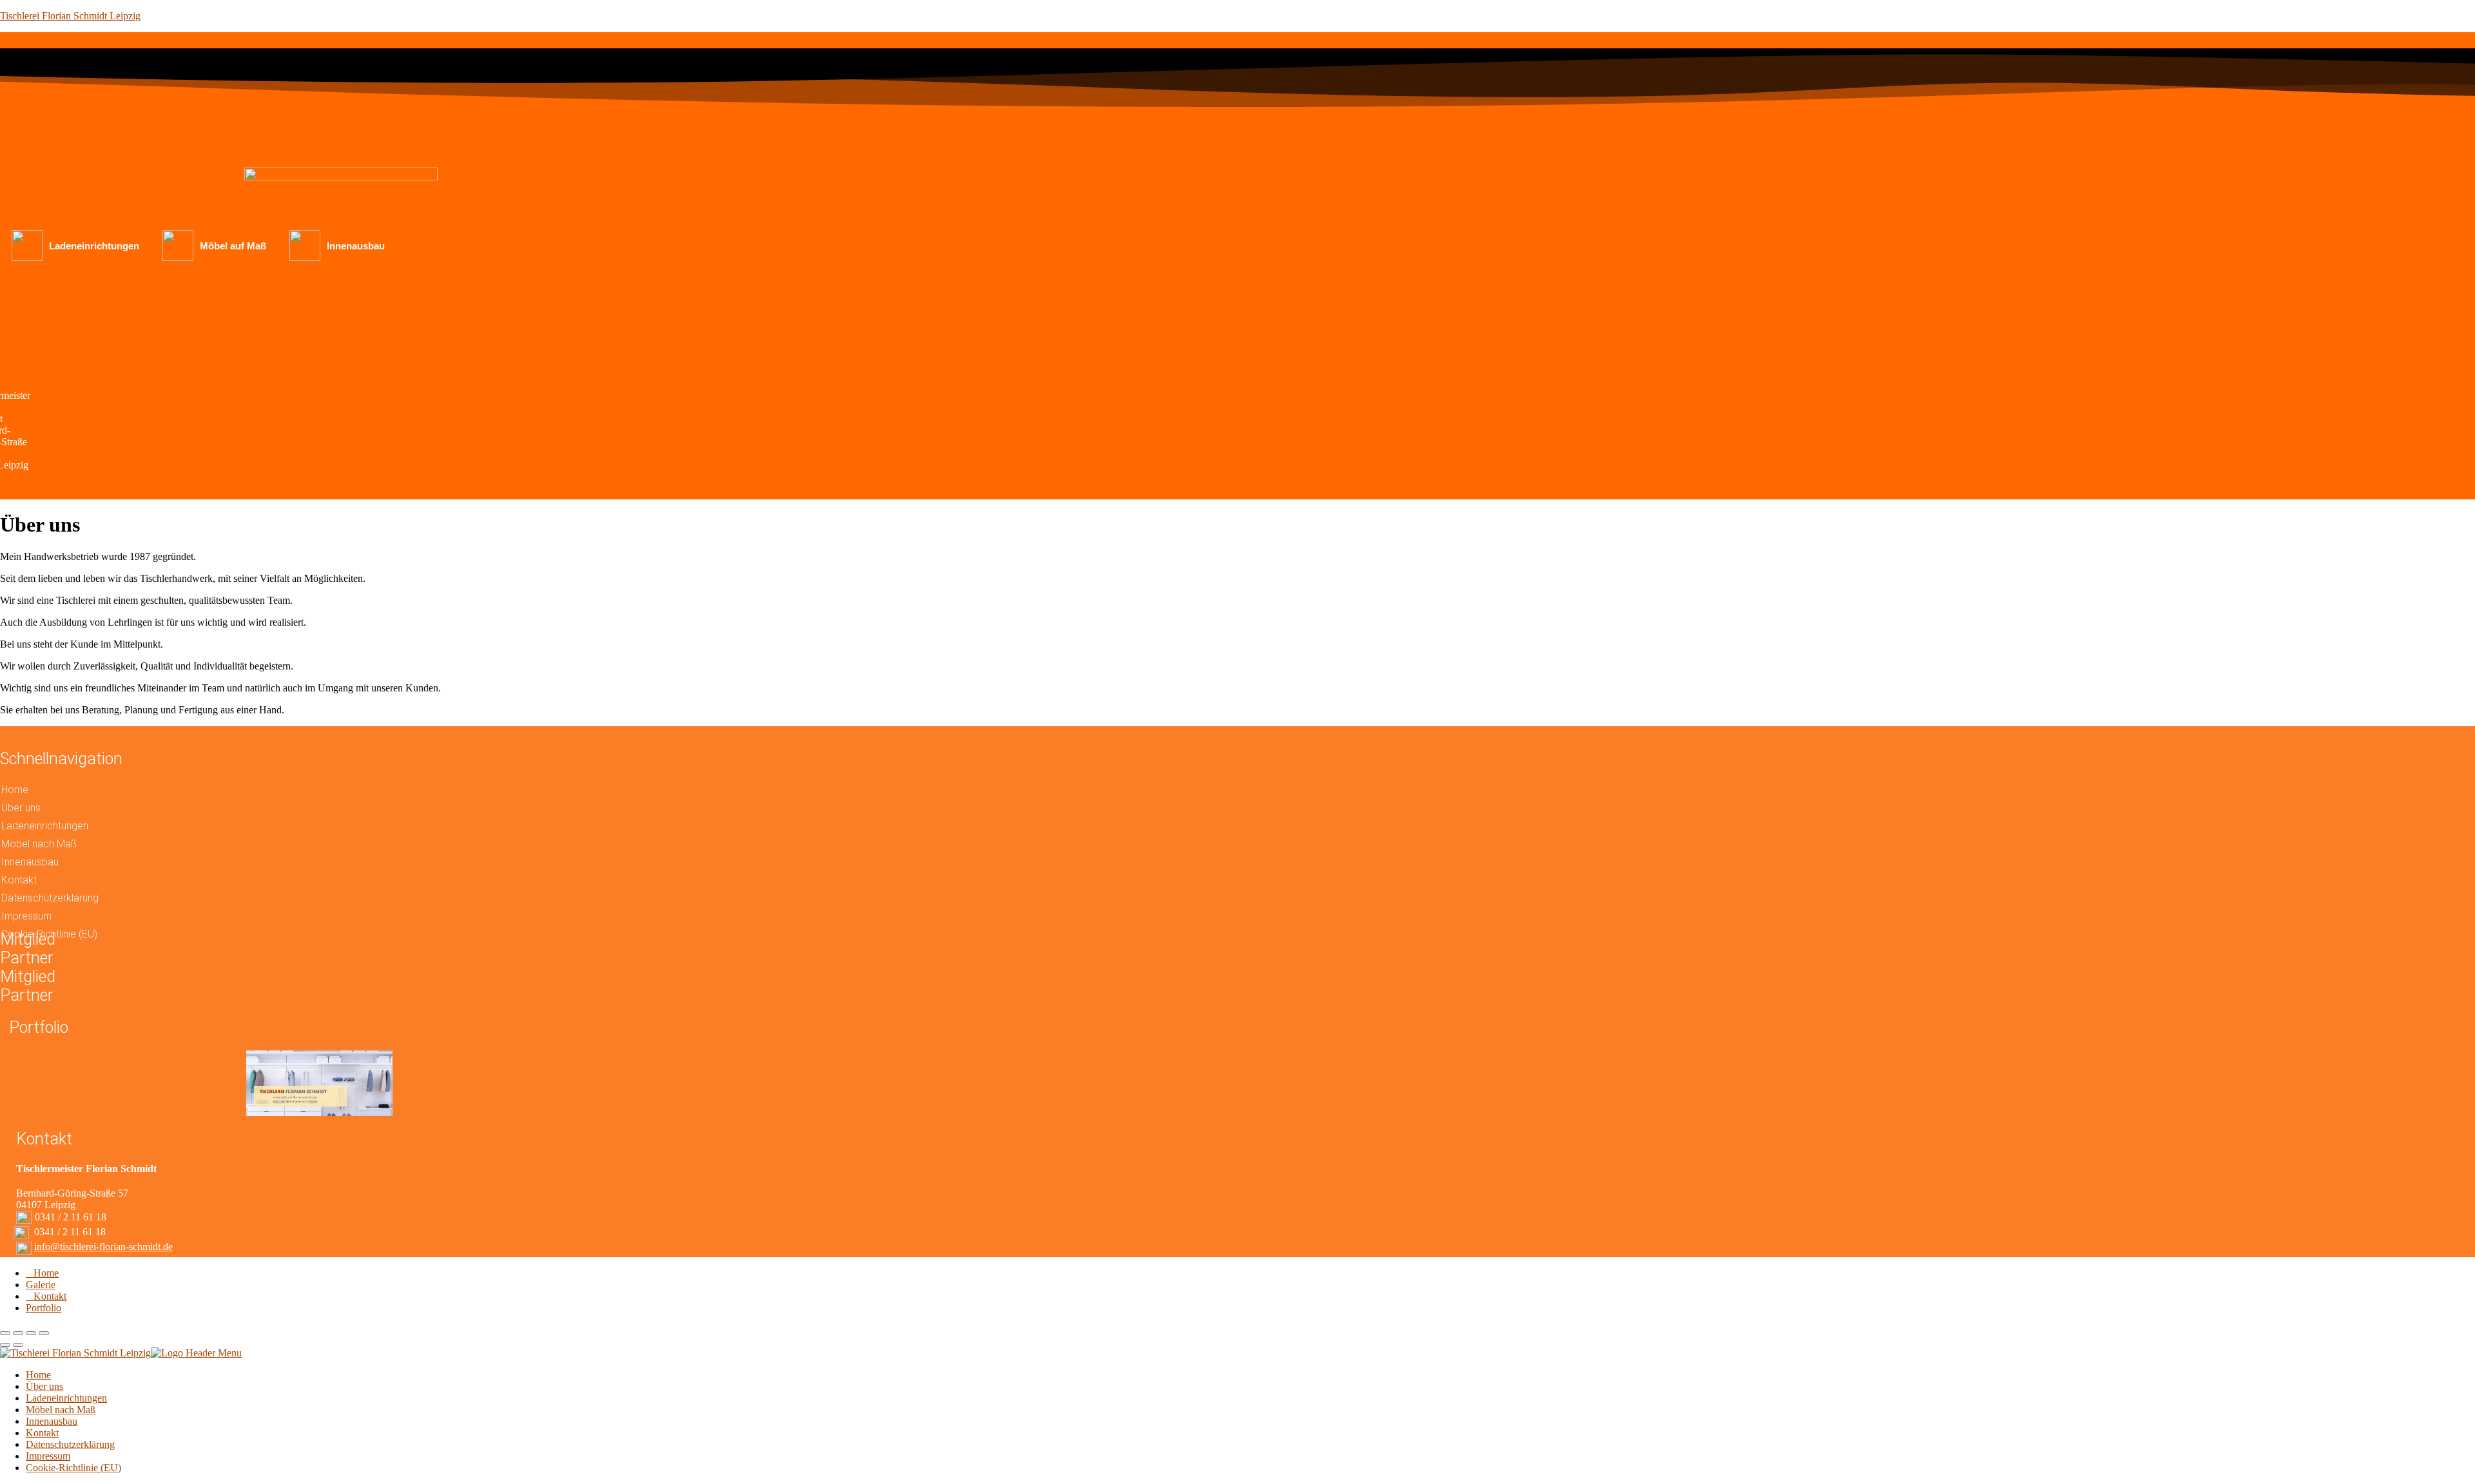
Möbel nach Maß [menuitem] (61, 1410)
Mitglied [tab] (28, 977)
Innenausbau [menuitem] (52, 1421)
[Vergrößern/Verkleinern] (44, 1333)
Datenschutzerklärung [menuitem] (70, 1444)
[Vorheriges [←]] (5, 1345)
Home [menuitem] (38, 1375)
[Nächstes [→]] (18, 1345)
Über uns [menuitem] (44, 1386)
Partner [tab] (26, 958)
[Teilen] (18, 1333)
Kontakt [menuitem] (42, 1433)
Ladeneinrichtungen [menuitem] (66, 1398)
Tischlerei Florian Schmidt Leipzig (70, 16)
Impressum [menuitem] (48, 1456)
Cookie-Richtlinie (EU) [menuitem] (73, 1468)
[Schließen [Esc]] (5, 1333)
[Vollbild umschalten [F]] (31, 1333)
